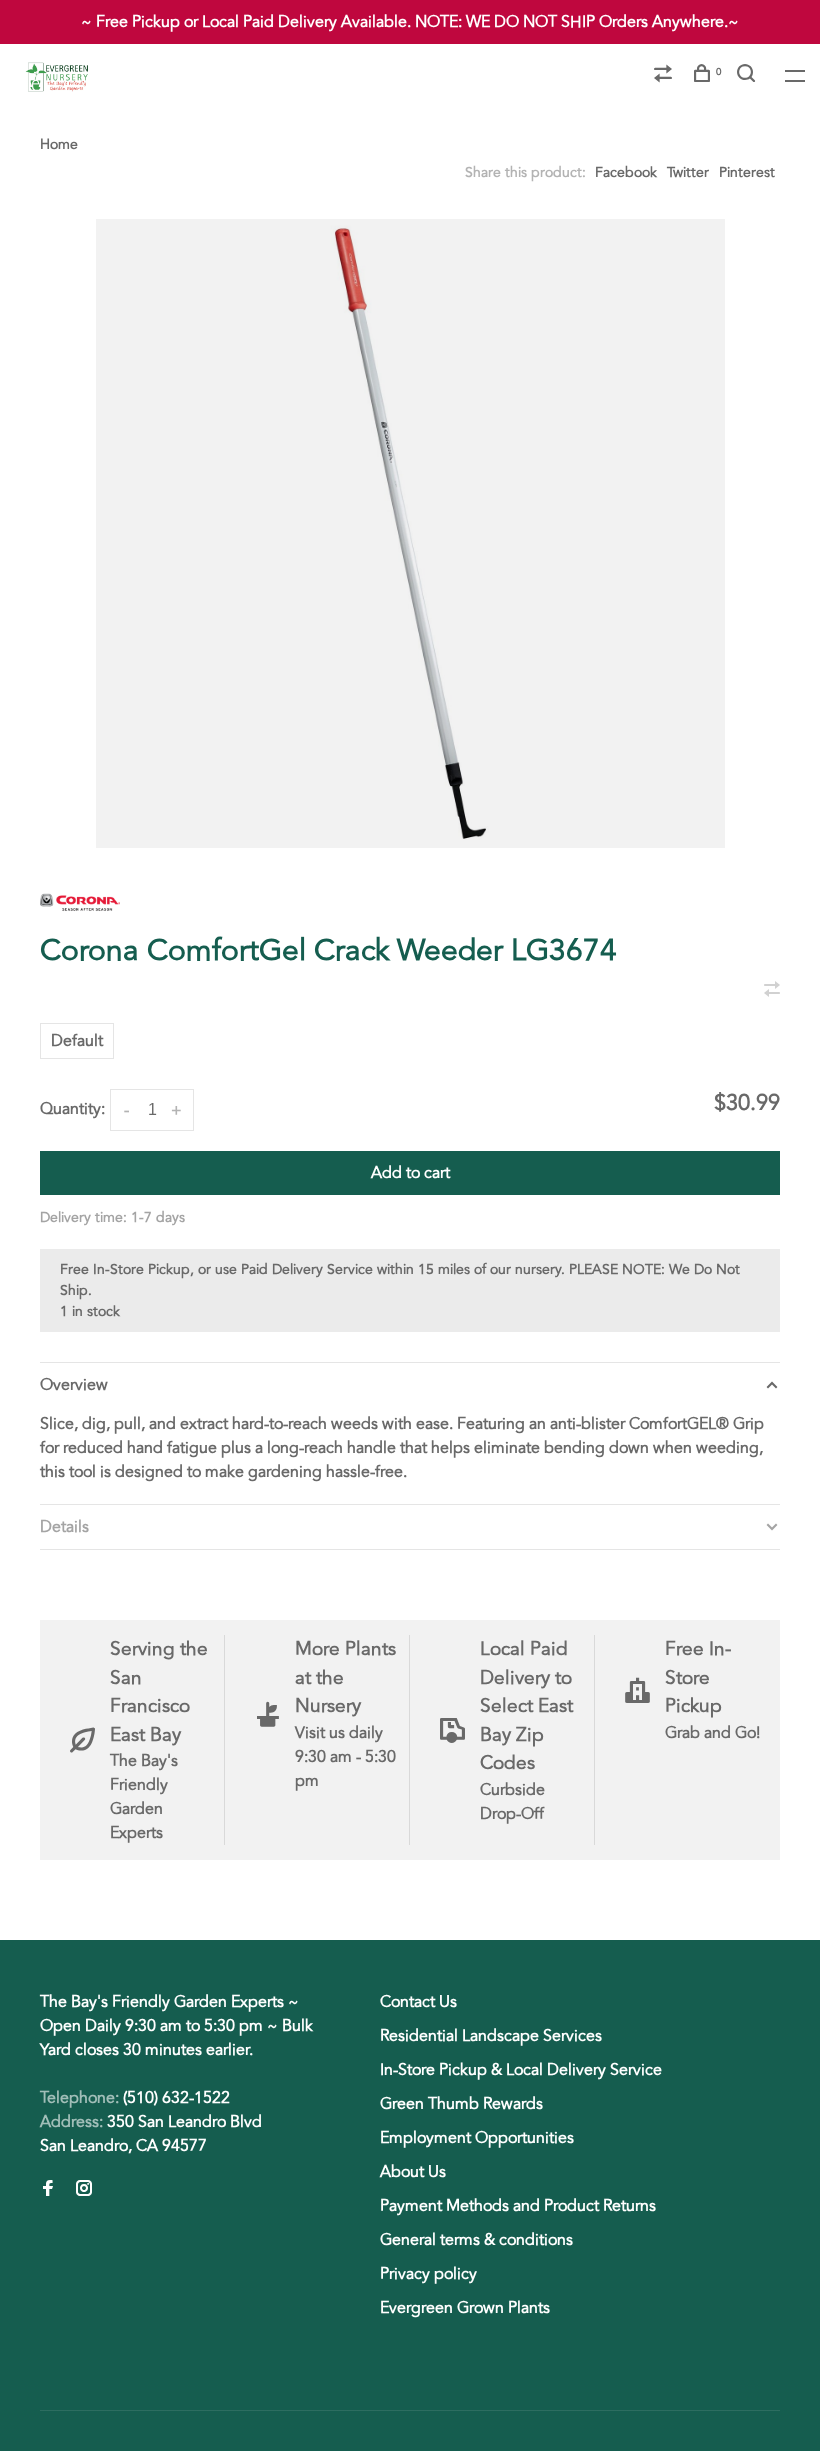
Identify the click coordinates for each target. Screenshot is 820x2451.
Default (77, 1041)
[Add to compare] (772, 991)
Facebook (626, 172)
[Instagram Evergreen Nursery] (84, 2190)
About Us (413, 2172)
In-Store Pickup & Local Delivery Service (521, 2070)
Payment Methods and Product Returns (518, 2206)
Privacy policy (428, 2274)
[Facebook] (48, 2190)
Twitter (688, 172)
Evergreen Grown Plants (465, 2308)
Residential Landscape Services (491, 2036)
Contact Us (418, 2002)
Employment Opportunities (477, 2138)
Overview (74, 1385)
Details (64, 1527)
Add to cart (410, 1173)
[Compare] (665, 76)
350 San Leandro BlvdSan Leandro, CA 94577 (151, 2134)
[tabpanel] (410, 533)
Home (59, 144)
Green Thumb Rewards (461, 2104)
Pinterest (747, 172)
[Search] (748, 76)
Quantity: (72, 1109)
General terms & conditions (476, 2240)
